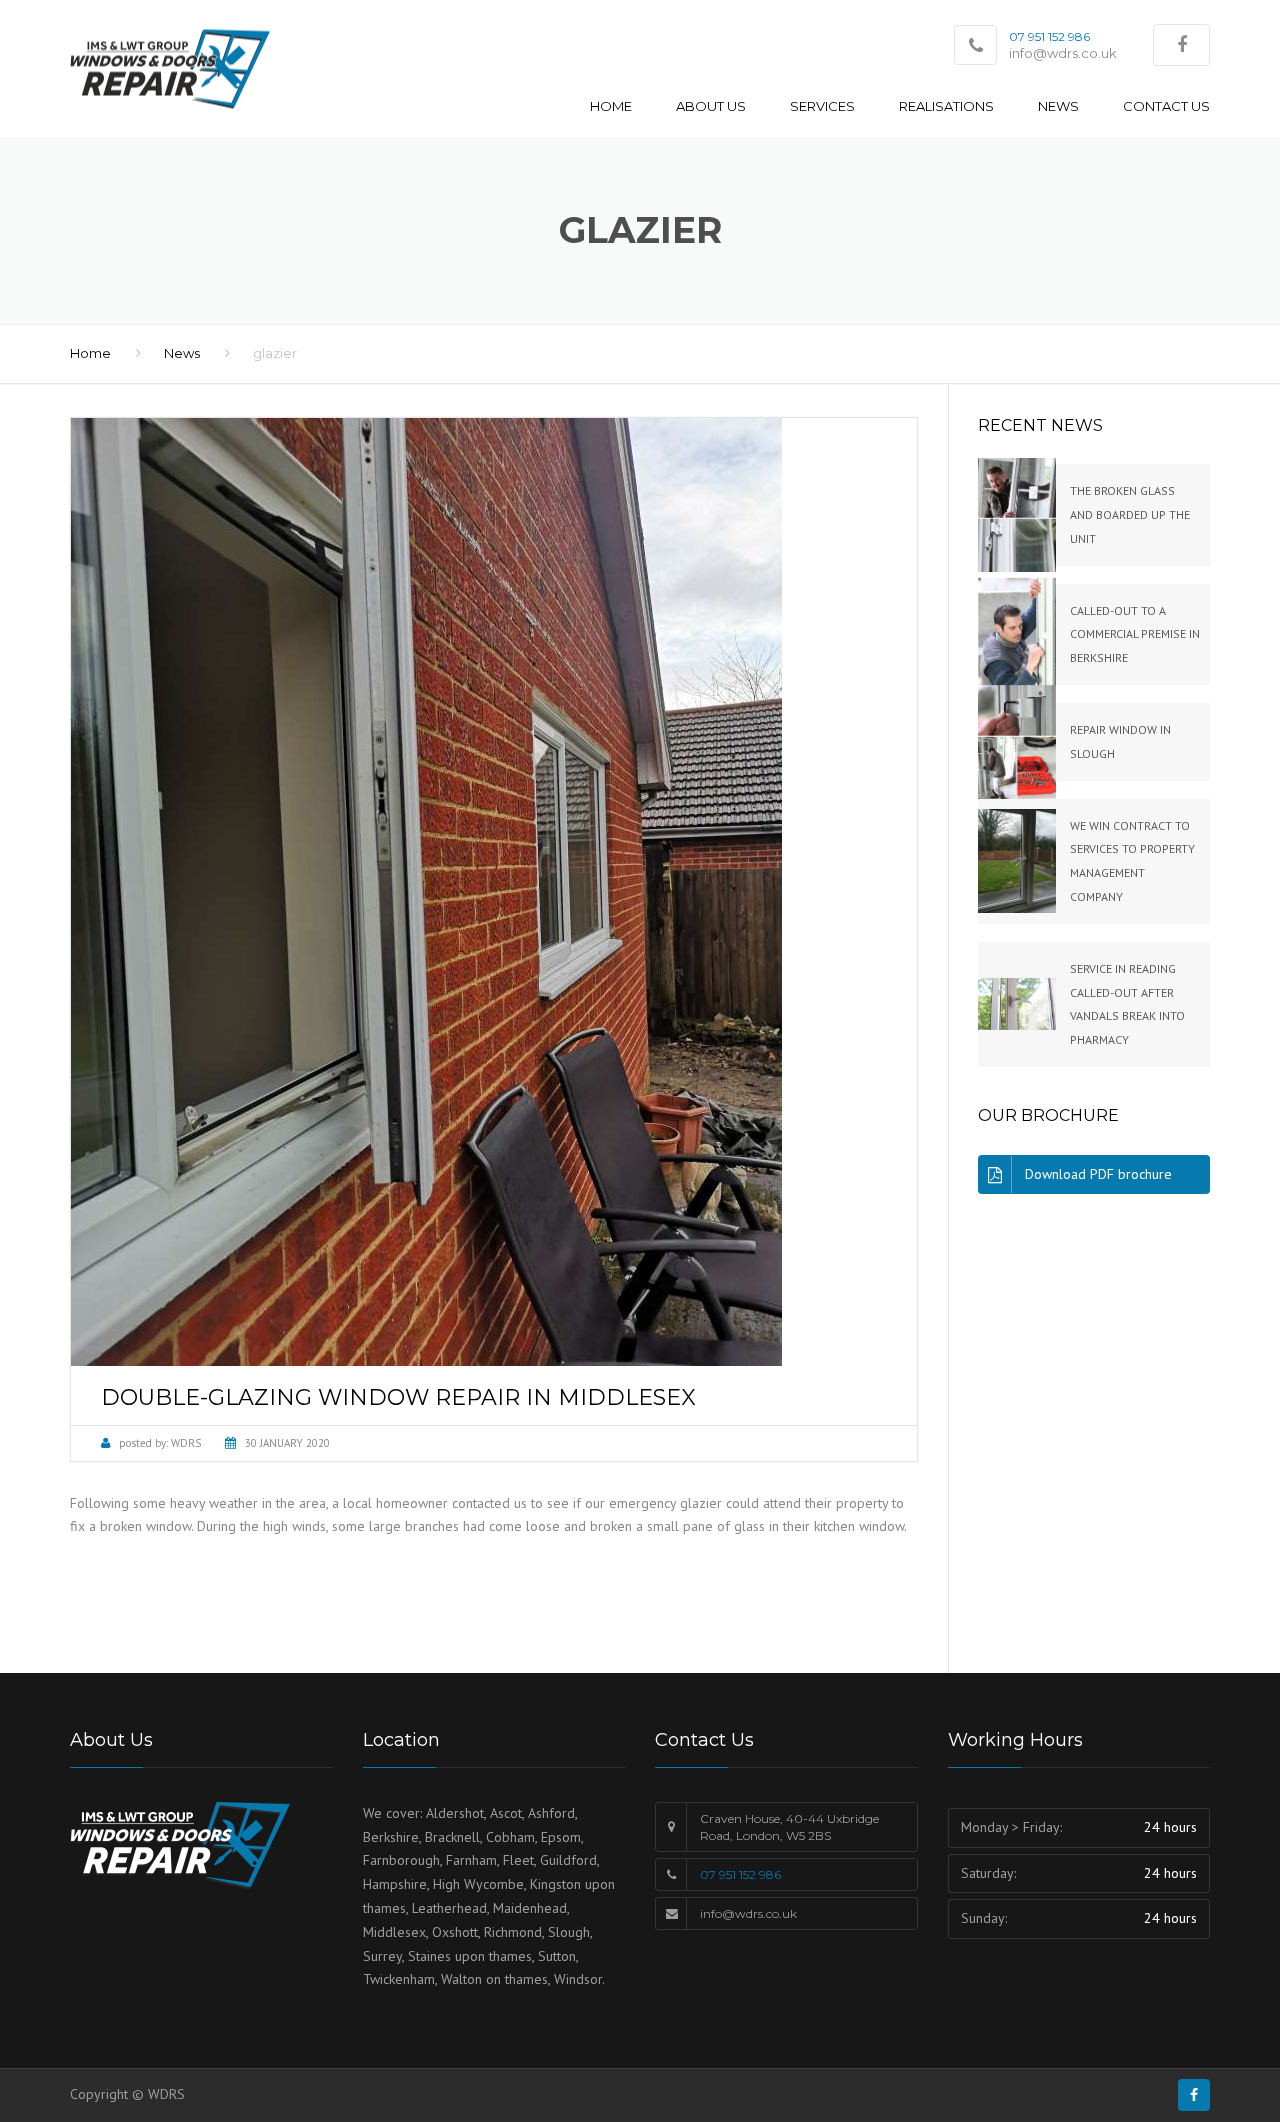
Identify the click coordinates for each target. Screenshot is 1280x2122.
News (1058, 106)
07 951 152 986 (740, 1874)
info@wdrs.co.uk (1063, 53)
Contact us (1166, 106)
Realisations (946, 106)
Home (611, 106)
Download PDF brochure (1098, 1174)
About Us (711, 106)
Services (822, 106)
